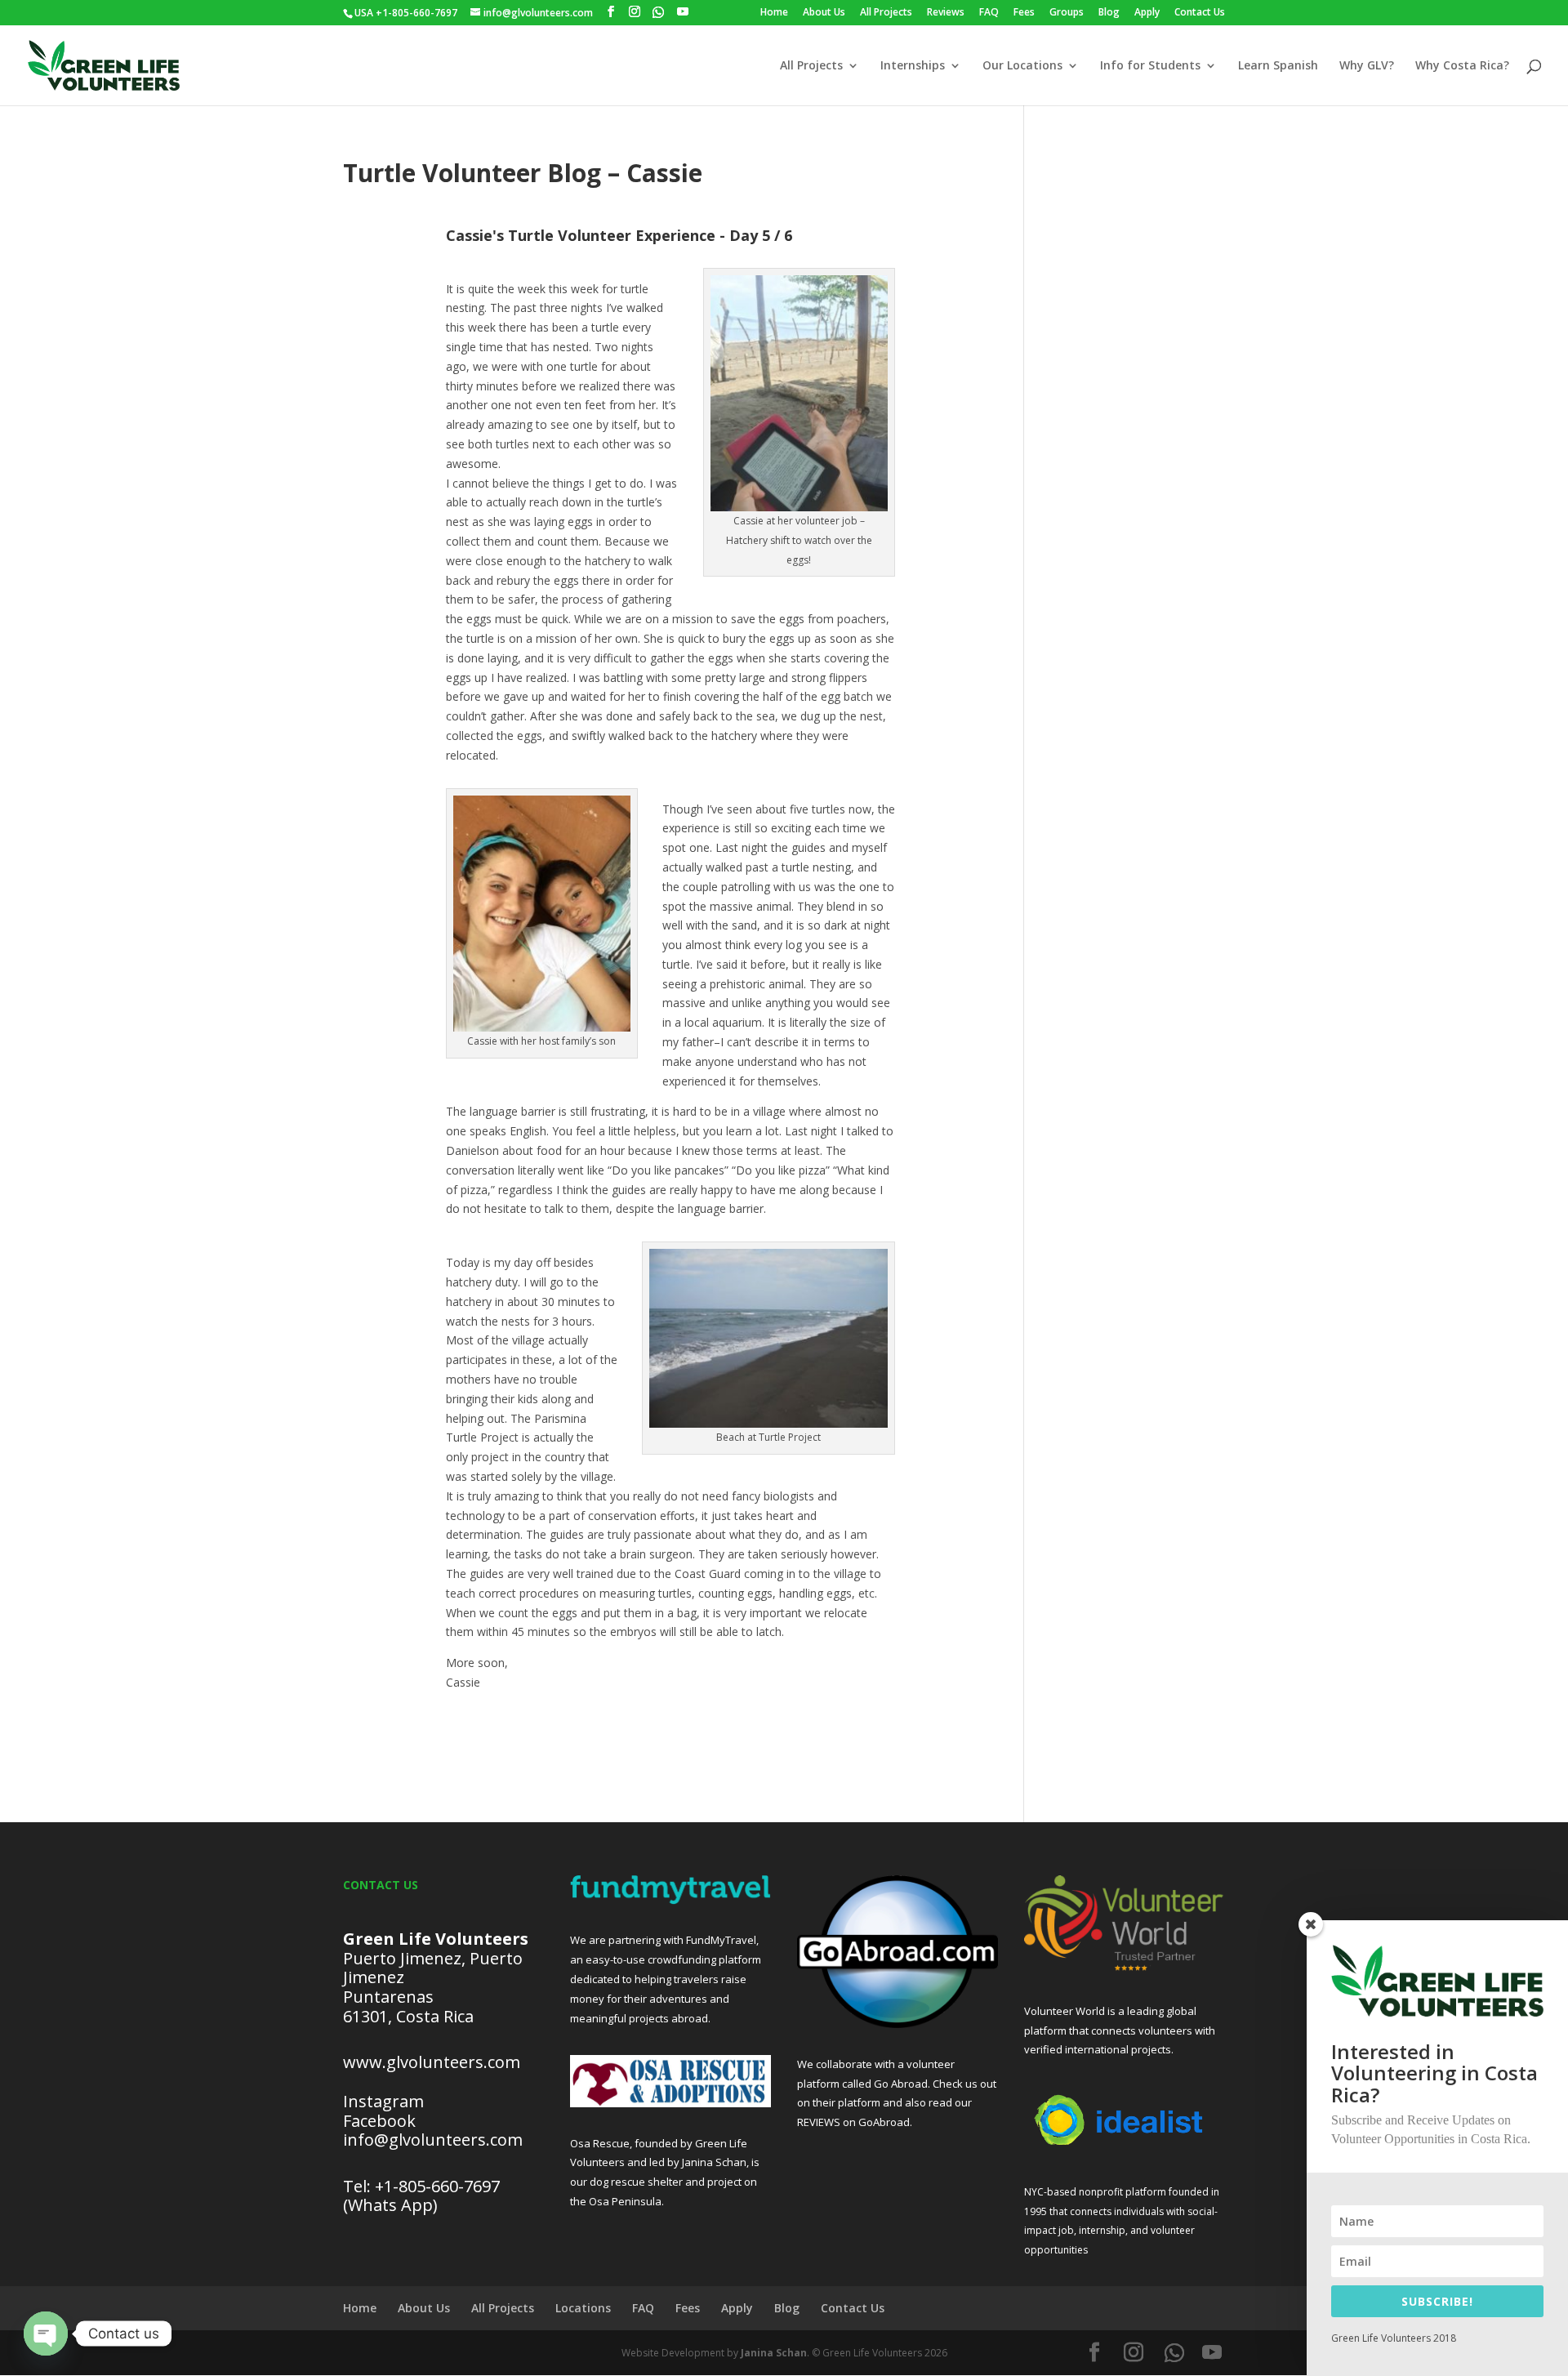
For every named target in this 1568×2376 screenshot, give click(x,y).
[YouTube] (683, 12)
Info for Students (1150, 66)
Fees (1024, 13)
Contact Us (1200, 13)
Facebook (379, 2121)
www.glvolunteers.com (432, 2062)
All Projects (886, 13)
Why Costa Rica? (1462, 66)
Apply (1147, 13)
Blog (1109, 13)
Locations (583, 2308)
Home (774, 13)
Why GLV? (1367, 66)
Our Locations (1022, 66)
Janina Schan (774, 2353)
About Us (824, 13)
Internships (913, 66)
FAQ (989, 13)
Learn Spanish (1278, 66)
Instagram (383, 2101)
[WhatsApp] (658, 12)
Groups (1067, 13)
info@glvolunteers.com (435, 2140)
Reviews (946, 13)
